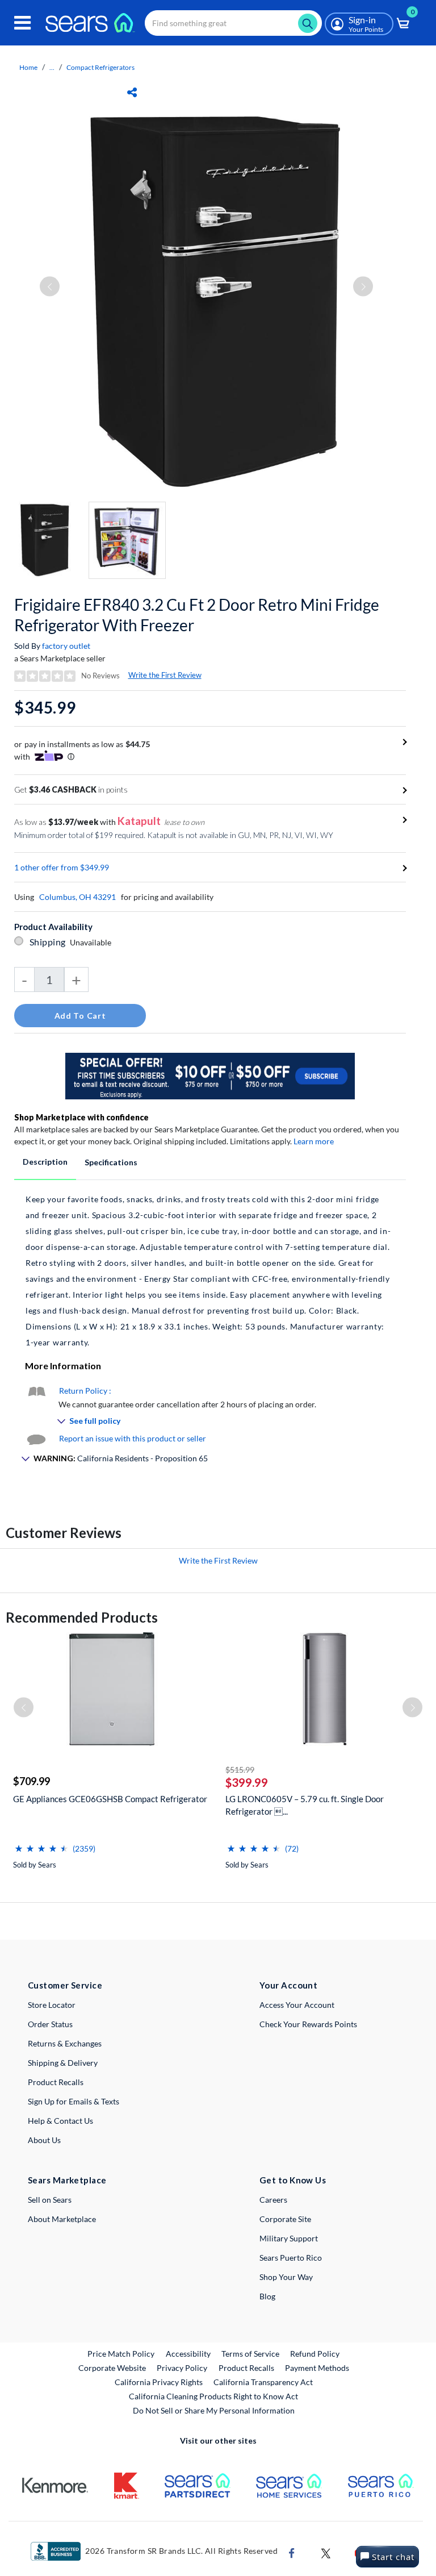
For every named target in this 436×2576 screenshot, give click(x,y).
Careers (273, 2200)
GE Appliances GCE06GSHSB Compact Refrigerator (110, 1799)
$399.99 (247, 1782)
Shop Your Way (286, 2277)
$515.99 (240, 1770)
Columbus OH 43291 (77, 897)
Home (28, 67)
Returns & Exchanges (65, 2043)
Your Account (288, 1985)
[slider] (41, 1844)
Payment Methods (317, 2368)
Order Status (50, 2024)
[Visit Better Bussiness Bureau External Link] (56, 2550)
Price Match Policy (121, 2354)
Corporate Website (113, 2367)
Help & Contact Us (60, 2121)
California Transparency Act (263, 2382)
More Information (63, 1366)
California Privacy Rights (159, 2382)
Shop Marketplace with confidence (81, 1117)
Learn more (314, 1141)
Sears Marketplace (67, 2180)
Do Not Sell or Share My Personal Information (214, 2410)
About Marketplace (62, 2219)
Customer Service (65, 1985)
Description (45, 1162)
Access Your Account (297, 2005)
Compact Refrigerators (100, 67)
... (52, 67)
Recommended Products (82, 1617)
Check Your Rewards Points (308, 2024)
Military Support (289, 2238)
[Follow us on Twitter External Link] (326, 2552)
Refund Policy (315, 2354)
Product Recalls (56, 2082)
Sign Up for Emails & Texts (74, 2101)
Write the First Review (165, 675)
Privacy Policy (182, 2368)
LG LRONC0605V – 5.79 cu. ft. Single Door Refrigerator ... (305, 1805)
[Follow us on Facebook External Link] (292, 2552)
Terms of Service (250, 2354)
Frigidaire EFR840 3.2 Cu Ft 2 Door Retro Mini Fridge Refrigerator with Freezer (197, 615)
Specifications (111, 1162)
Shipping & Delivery (63, 2063)
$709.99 (32, 1781)
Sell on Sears (50, 2200)
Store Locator (52, 2005)
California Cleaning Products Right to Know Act (213, 2396)
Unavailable (92, 942)
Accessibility (188, 2354)
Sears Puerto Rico (291, 2258)
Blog (267, 2296)
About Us (44, 2140)
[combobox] (233, 23)
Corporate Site (285, 2219)
